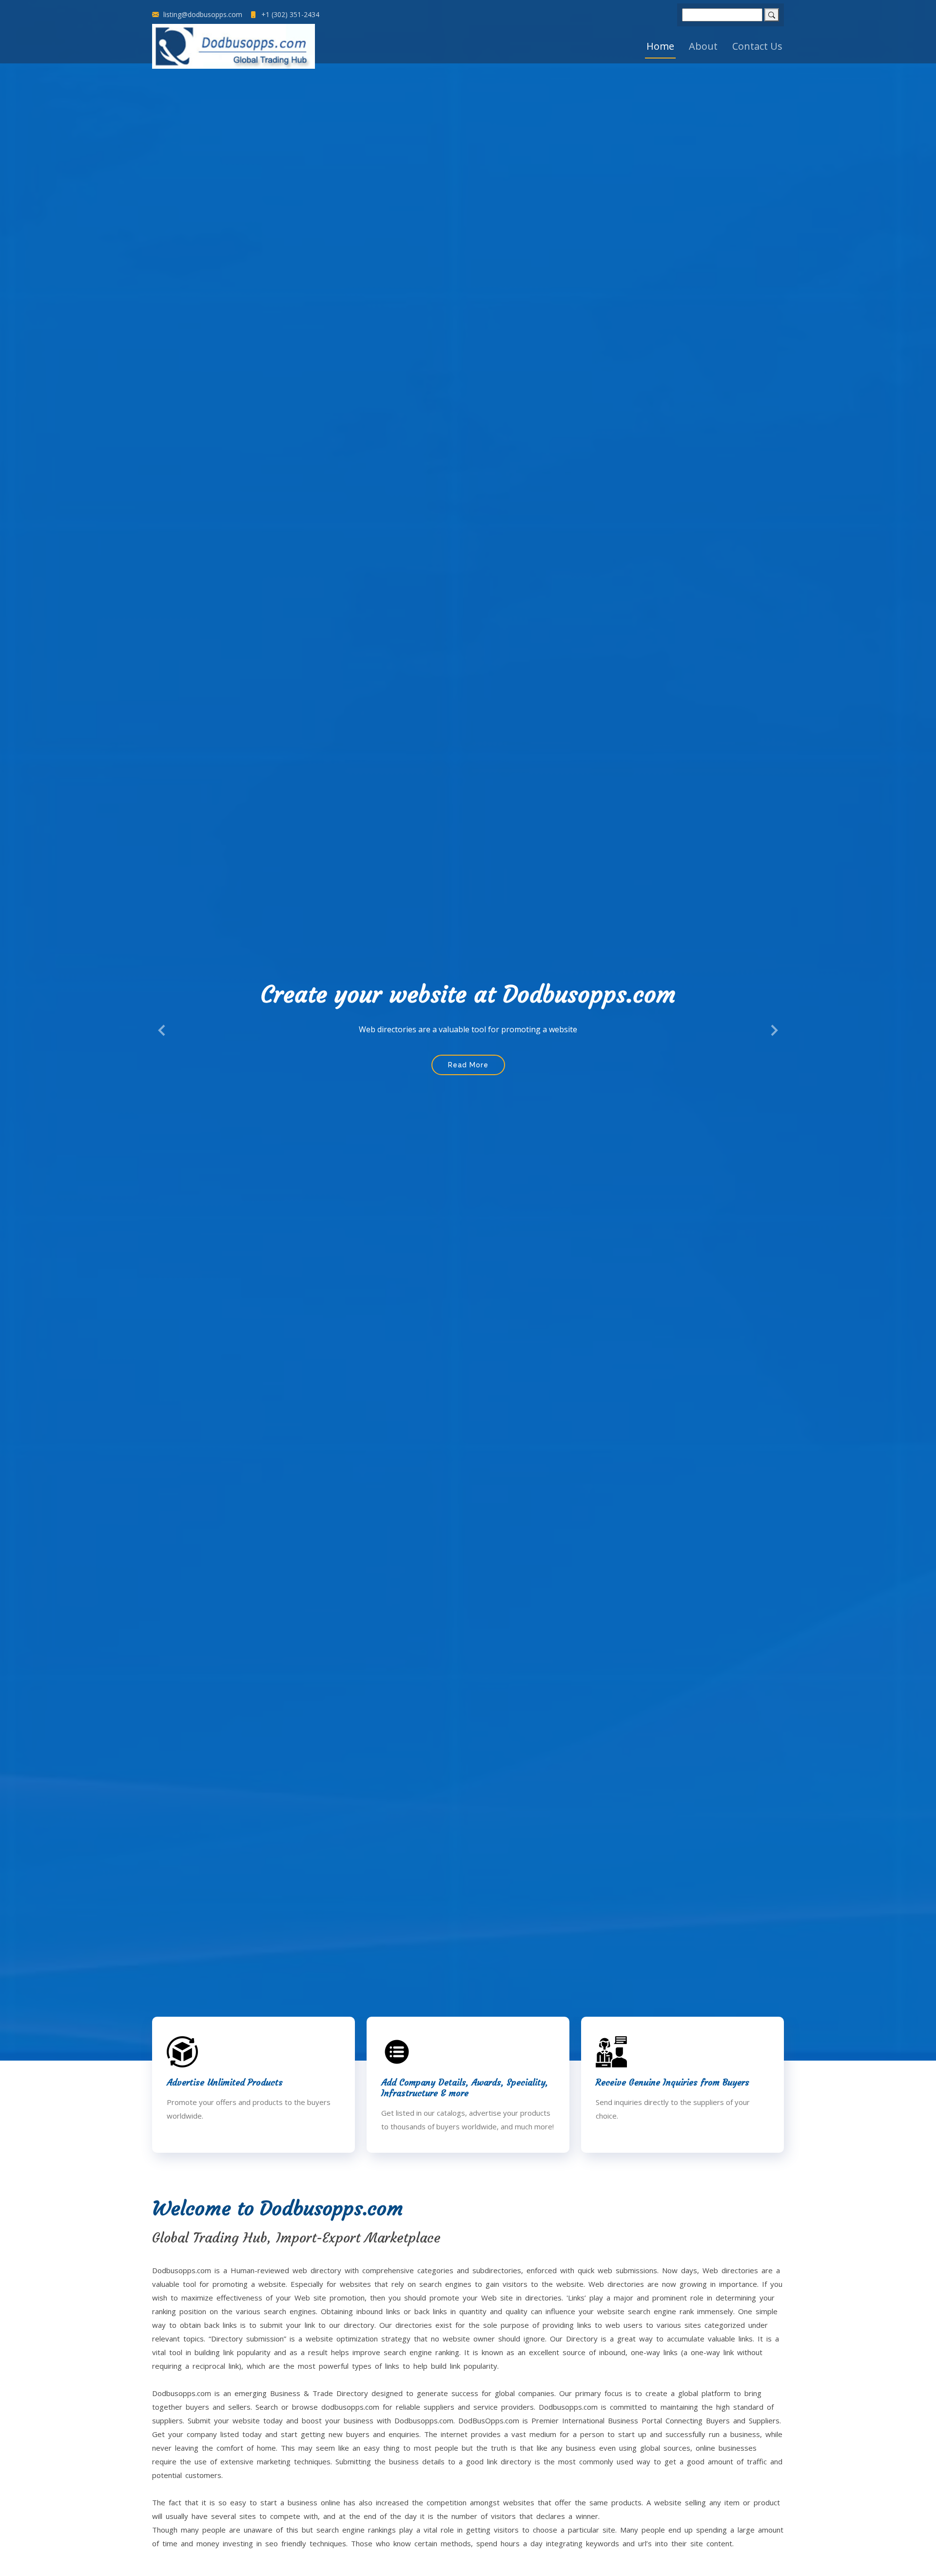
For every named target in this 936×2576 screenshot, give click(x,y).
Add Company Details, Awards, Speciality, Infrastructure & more (465, 2088)
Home (660, 46)
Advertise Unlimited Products (225, 2082)
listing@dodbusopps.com (202, 15)
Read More (468, 1091)
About (703, 46)
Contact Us (757, 46)
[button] (162, 1030)
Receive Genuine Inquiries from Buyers (673, 2082)
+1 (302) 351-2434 (289, 15)
